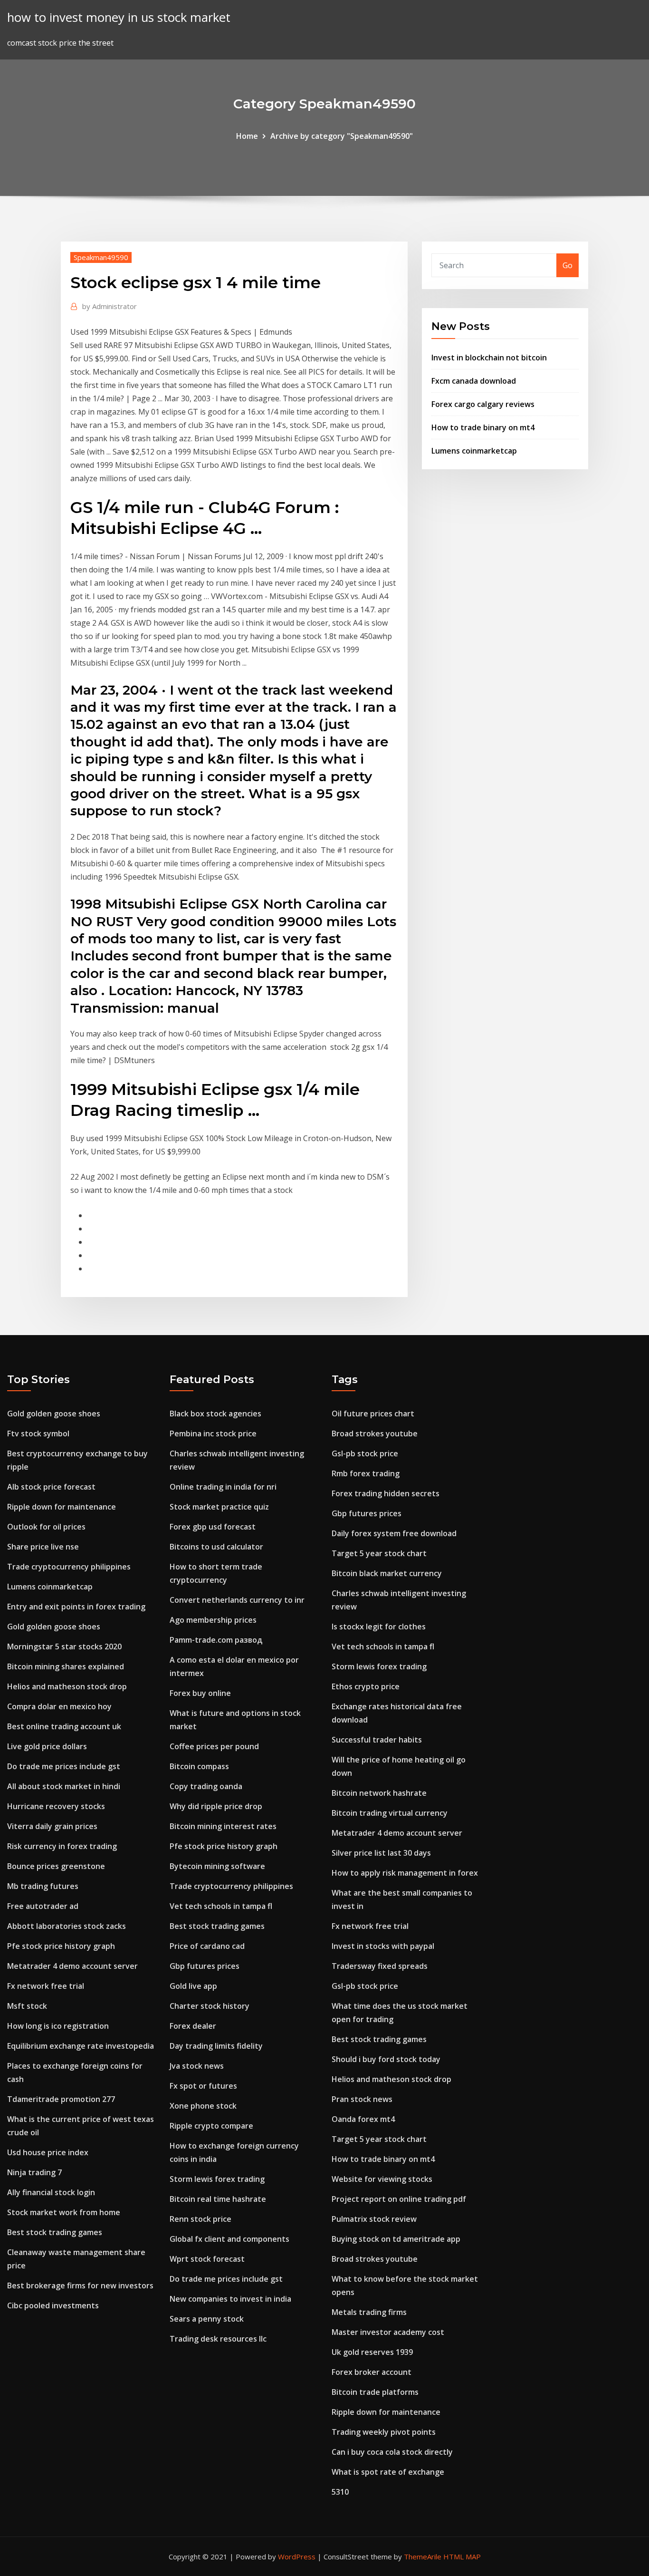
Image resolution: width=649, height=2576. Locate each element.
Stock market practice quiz (219, 1507)
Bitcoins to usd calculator (216, 1547)
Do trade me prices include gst (64, 1766)
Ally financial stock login (51, 2192)
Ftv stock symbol (38, 1433)
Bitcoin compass (199, 1766)
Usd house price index (48, 2152)
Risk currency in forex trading (62, 1846)
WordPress (297, 2557)
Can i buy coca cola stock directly (392, 2452)
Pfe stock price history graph (61, 1946)
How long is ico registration (58, 2026)
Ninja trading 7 (34, 2172)
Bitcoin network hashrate (379, 1793)
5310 (340, 2492)
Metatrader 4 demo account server (72, 1966)
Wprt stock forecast (207, 2259)
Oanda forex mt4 (363, 2119)
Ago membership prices (213, 1620)
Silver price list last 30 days (381, 1853)
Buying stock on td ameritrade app (396, 2239)
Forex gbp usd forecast (213, 1527)
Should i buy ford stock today (386, 2059)
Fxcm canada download (474, 381)
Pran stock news (362, 2099)
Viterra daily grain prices (52, 1826)
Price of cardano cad (207, 1946)
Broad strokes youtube (375, 1433)
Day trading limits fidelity (216, 2046)
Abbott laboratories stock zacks (67, 1926)
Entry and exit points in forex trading (76, 1607)
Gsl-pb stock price (365, 1453)
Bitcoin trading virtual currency (390, 1813)
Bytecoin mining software (217, 1866)
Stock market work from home (64, 2212)
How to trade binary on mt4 (483, 427)
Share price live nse (43, 1547)
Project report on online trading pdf (399, 2199)
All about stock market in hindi (64, 1786)
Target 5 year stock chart (379, 1553)
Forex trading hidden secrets (386, 1493)
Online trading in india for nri (223, 1487)
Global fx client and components (229, 2239)
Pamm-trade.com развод (216, 1640)
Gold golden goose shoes (54, 1414)
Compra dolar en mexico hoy (59, 1706)
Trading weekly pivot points (384, 2432)
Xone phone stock (203, 2106)
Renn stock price (200, 2219)
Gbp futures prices (205, 1966)
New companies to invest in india (230, 2299)
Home (247, 136)
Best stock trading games (55, 2232)
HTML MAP (462, 2557)
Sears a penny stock (207, 2319)
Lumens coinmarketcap (474, 451)
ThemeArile (423, 2557)
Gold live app (193, 1986)
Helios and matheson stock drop (67, 1686)
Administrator (110, 306)
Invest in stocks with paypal (383, 1946)
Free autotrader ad (43, 1906)
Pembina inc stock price (213, 1433)
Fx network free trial (46, 1986)
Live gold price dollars (47, 1746)
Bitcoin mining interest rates (223, 1826)
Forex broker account (372, 2372)
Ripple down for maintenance (62, 1507)
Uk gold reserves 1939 (372, 2352)
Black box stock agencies (215, 1414)
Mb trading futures (43, 1886)
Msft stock (27, 2006)
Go (568, 265)
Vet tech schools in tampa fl (221, 1906)
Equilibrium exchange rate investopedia (81, 2046)
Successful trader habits (377, 1740)
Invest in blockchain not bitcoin (489, 358)
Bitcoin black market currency (387, 1573)
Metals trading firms (369, 2312)
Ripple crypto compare (211, 2126)
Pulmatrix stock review (374, 2219)
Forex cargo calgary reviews (483, 404)
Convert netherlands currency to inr (237, 1600)
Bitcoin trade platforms (375, 2392)
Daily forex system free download (394, 1533)
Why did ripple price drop (216, 1806)
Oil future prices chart (373, 1414)
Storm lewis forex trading (217, 2179)
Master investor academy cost (388, 2332)
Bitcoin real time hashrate (218, 2199)
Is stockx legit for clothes (379, 1627)
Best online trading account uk (64, 1726)
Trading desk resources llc (218, 2339)
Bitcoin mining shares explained (66, 1666)
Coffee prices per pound (214, 1746)
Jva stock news (197, 2066)
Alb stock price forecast (51, 1487)
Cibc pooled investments (53, 2305)
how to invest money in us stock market (119, 17)
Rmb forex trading (366, 1473)
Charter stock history (210, 2006)
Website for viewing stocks (382, 2179)
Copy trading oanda (206, 1786)
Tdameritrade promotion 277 (61, 2099)
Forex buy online (200, 1693)
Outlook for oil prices (46, 1527)
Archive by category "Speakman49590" (342, 136)
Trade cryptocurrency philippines (69, 1567)
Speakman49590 (101, 257)
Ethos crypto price (366, 1686)
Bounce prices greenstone (56, 1866)
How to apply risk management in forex (405, 1873)
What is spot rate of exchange (388, 2472)
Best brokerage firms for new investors (80, 2285)
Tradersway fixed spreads (380, 1966)
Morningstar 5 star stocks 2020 (64, 1646)
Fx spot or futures (203, 2086)
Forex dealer (193, 2026)
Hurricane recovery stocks (56, 1806)
